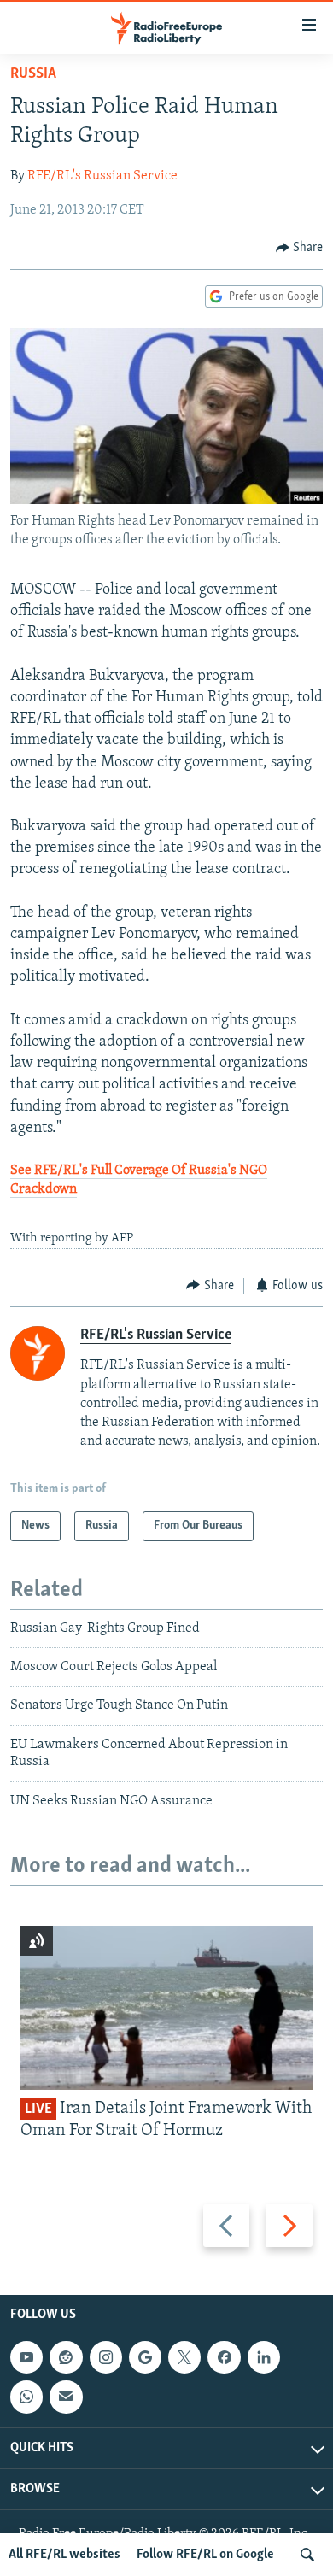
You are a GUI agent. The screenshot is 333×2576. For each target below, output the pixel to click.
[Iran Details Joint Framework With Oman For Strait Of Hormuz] (166, 2008)
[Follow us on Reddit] (66, 2357)
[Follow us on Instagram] (106, 2357)
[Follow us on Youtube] (26, 2357)
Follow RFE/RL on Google (205, 2555)
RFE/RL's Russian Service (102, 176)
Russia (33, 74)
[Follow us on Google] (145, 2357)
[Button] (300, 248)
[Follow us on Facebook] (224, 2357)
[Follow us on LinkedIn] (264, 2357)
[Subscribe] (66, 2397)
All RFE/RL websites (64, 2555)
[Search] (307, 2555)
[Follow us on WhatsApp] (26, 2397)
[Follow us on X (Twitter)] (184, 2357)
